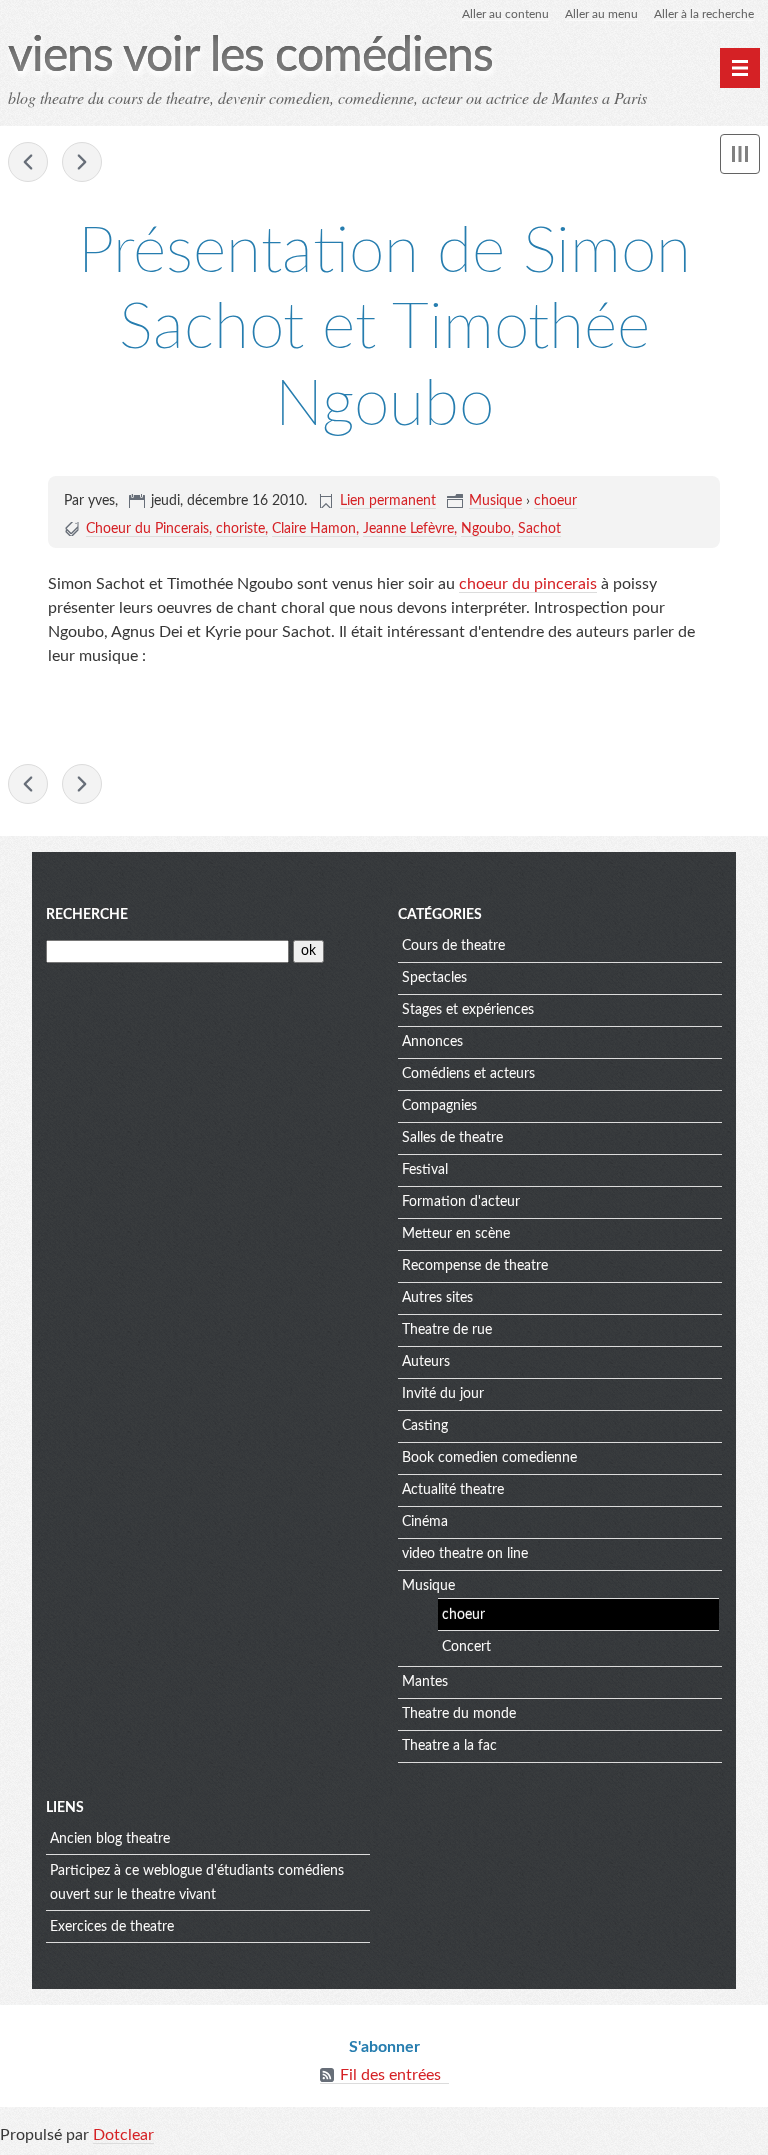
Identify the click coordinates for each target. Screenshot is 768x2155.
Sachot (539, 529)
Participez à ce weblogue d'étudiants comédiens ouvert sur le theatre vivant (197, 1883)
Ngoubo (486, 529)
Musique (495, 501)
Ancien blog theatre (110, 1839)
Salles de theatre (452, 1138)
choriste (240, 529)
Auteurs (426, 1362)
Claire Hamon (314, 529)
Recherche (87, 915)
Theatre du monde (459, 1714)
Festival (425, 1170)
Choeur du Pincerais (147, 529)
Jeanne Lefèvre (408, 529)
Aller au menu (601, 14)
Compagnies (439, 1106)
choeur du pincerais (528, 584)
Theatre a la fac (449, 1746)
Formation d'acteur (461, 1202)
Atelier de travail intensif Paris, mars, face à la (28, 162)
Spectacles (434, 978)
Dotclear (123, 2135)
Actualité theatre (453, 1490)
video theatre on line (465, 1554)
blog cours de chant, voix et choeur (82, 162)
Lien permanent (388, 501)
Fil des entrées (390, 2075)
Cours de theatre (453, 946)
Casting (425, 1426)
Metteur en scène (456, 1234)
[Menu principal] (740, 68)
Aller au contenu (505, 14)
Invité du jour (443, 1394)
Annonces (432, 1042)
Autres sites (437, 1298)
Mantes (425, 1682)
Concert (466, 1647)
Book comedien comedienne (489, 1458)
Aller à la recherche (704, 14)
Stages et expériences (468, 1010)
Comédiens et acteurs (468, 1074)
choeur (555, 501)
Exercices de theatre (112, 1927)
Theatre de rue (447, 1330)
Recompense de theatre (475, 1266)
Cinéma (425, 1522)
